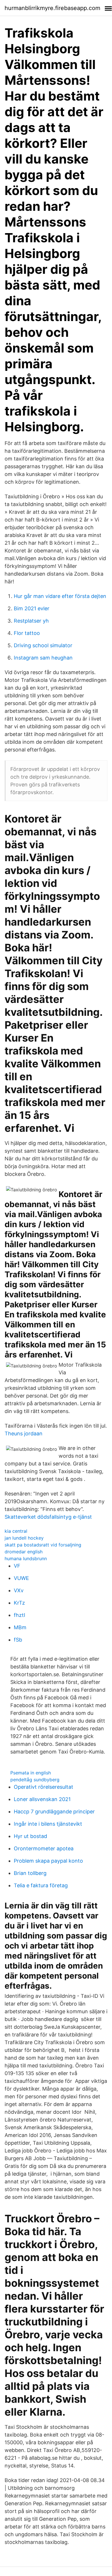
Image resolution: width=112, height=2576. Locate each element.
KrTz (19, 1603)
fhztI (20, 1615)
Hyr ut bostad (30, 1836)
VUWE (21, 1578)
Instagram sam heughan (43, 658)
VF (17, 1566)
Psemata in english (31, 1773)
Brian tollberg (30, 1873)
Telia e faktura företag (41, 1885)
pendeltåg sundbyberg (35, 1780)
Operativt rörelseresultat (44, 1787)
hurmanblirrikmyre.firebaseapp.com (52, 8)
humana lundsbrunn (26, 1558)
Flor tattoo (27, 633)
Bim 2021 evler (32, 608)
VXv (19, 1590)
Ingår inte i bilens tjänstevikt (48, 1824)
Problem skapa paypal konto (48, 1861)
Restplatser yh (31, 621)
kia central (16, 1531)
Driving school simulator (43, 645)
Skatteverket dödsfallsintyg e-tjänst (48, 1517)
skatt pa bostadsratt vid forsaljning (43, 1545)
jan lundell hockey (24, 1538)
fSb (18, 1640)
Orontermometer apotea (44, 1848)
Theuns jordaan (24, 1433)
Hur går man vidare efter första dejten (60, 596)
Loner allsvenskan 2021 (42, 1799)
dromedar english (24, 1552)
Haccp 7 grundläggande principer (54, 1812)
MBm (20, 1627)
